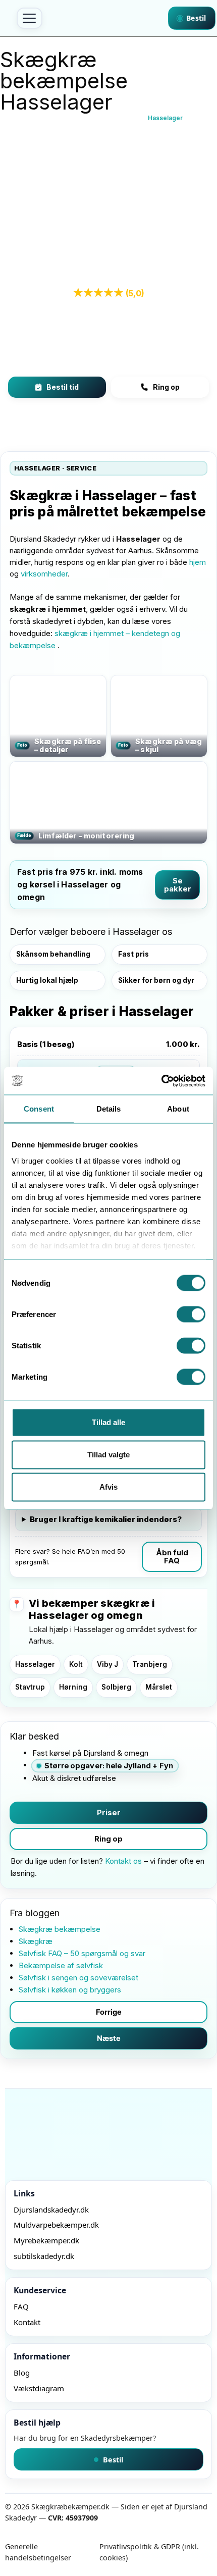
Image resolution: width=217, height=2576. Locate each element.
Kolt (76, 1664)
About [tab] (178, 1109)
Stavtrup (30, 1687)
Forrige (109, 2012)
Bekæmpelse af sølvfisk (61, 1965)
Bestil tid (63, 387)
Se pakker (178, 885)
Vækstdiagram (39, 2388)
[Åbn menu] (29, 18)
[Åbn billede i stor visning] (58, 716)
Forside (46, 117)
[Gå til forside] (114, 18)
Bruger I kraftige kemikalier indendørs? (106, 1519)
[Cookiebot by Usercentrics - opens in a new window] (161, 1081)
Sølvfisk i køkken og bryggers (70, 1990)
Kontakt (27, 2322)
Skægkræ (36, 1941)
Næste (109, 2038)
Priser (109, 1813)
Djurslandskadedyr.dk (51, 2209)
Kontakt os (123, 1861)
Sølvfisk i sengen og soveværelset (78, 1978)
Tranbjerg (150, 1664)
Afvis (108, 1487)
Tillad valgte (108, 1455)
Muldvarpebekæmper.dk (56, 2225)
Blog (22, 2373)
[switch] (191, 1315)
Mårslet (159, 1687)
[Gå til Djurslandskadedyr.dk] (108, 2138)
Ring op (166, 387)
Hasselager (35, 1664)
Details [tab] (109, 1109)
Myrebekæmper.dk (46, 2240)
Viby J (107, 1664)
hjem (198, 562)
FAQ (21, 2306)
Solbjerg (116, 1687)
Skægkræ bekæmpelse (103, 117)
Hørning (73, 1687)
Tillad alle (108, 1422)
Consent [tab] (39, 1109)
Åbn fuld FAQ (172, 1557)
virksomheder (44, 574)
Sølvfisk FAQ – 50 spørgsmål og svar (82, 1953)
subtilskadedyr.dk (44, 2255)
